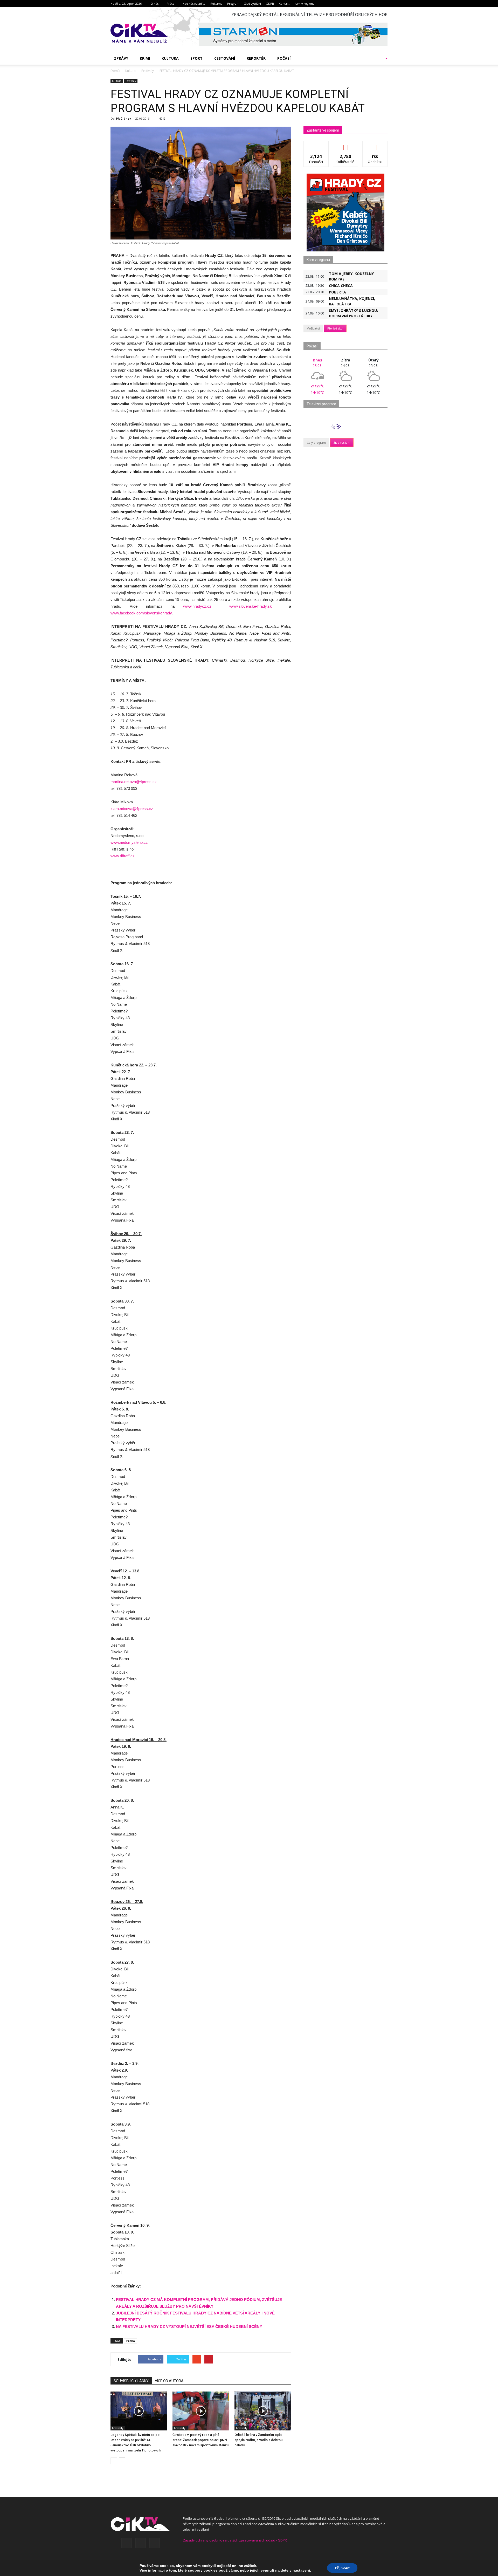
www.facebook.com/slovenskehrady (141, 613)
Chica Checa (341, 286)
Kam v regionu (305, 4)
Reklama (216, 4)
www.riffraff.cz (123, 856)
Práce (171, 4)
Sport (196, 58)
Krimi (145, 58)
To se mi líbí (316, 145)
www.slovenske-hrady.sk (251, 606)
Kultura (170, 58)
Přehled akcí (335, 328)
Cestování (225, 58)
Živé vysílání (253, 4)
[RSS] (141, 2543)
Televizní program (321, 404)
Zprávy (121, 58)
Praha (131, 2341)
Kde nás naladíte (194, 4)
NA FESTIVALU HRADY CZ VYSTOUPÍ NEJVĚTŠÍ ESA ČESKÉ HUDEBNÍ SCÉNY (189, 2327)
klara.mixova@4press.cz (132, 809)
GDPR (270, 4)
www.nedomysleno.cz (129, 842)
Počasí (284, 58)
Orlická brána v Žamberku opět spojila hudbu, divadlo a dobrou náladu (258, 2440)
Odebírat (345, 145)
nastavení (301, 2570)
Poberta (337, 292)
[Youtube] (155, 2543)
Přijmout (342, 2568)
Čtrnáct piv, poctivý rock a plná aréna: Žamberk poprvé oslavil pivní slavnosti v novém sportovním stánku (200, 2440)
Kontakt (284, 4)
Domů (115, 71)
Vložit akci (313, 328)
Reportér (256, 58)
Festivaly (131, 81)
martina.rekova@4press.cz (134, 782)
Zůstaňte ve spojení (323, 130)
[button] (380, 58)
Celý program (316, 443)
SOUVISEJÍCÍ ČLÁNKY (131, 2381)
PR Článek (124, 118)
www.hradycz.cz (197, 606)
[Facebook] (127, 2543)
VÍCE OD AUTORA (169, 2381)
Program (233, 4)
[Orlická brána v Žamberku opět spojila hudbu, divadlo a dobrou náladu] (263, 2411)
